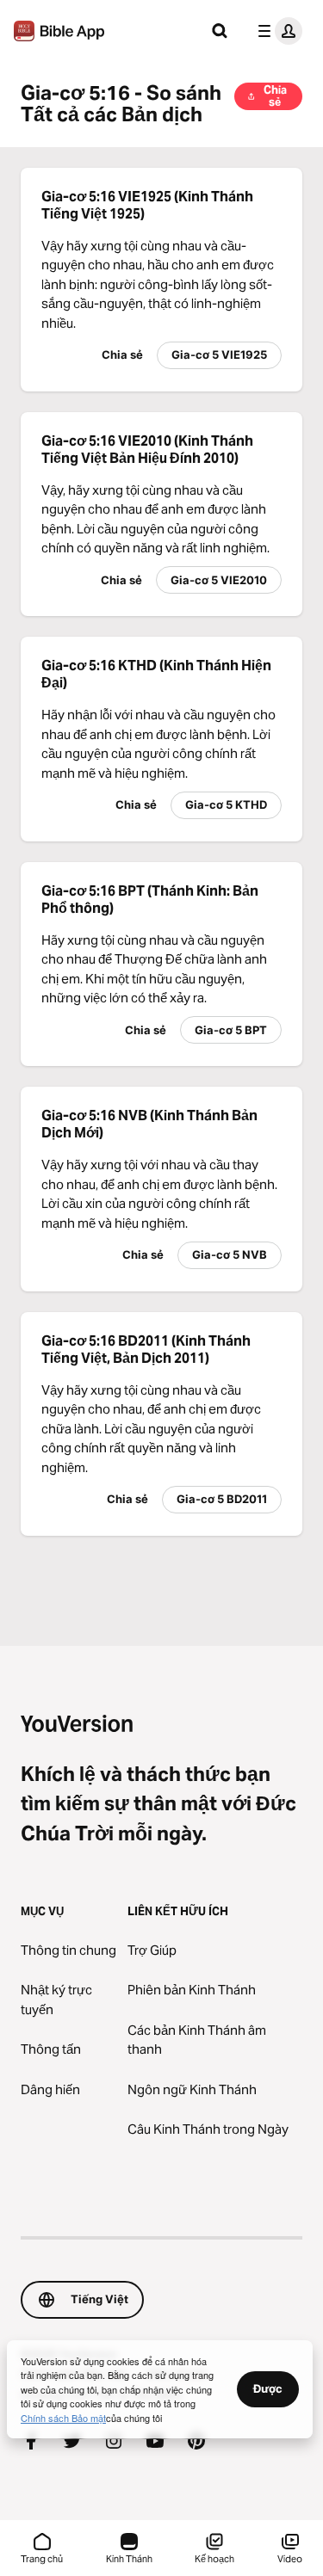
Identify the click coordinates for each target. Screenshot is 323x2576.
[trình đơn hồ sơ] (276, 31)
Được (268, 2388)
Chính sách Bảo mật (63, 2418)
